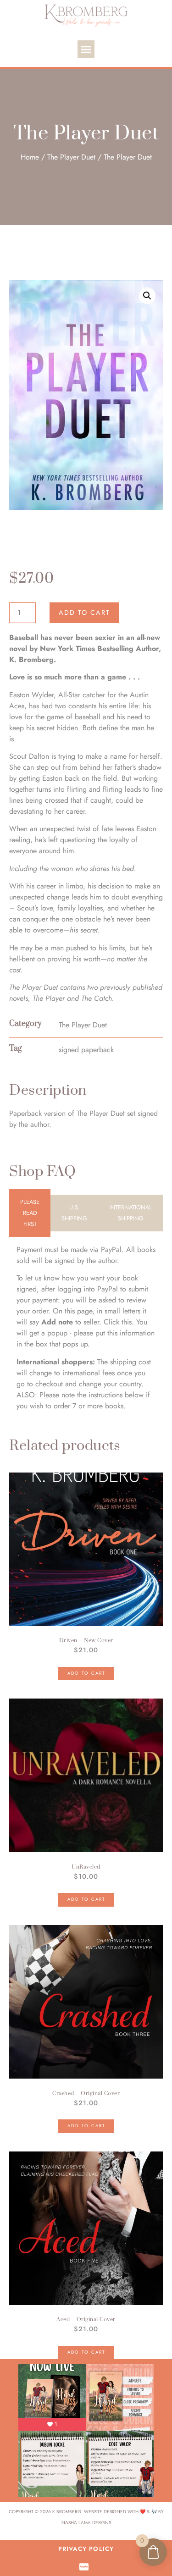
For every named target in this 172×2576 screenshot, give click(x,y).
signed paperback (86, 1050)
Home (30, 157)
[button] (86, 49)
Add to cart (84, 612)
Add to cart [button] (86, 1673)
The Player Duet (71, 157)
